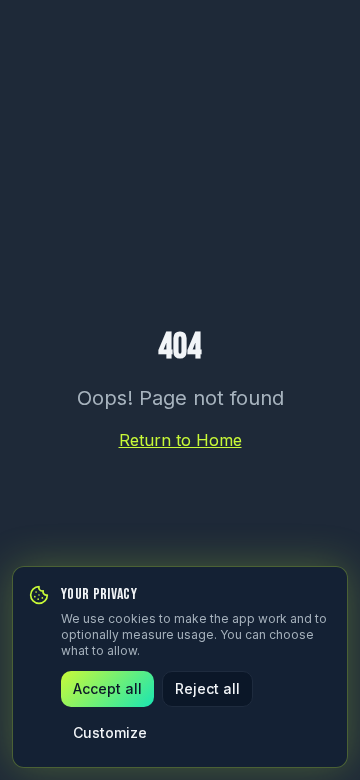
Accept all (107, 688)
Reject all (207, 688)
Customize (110, 732)
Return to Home (180, 440)
